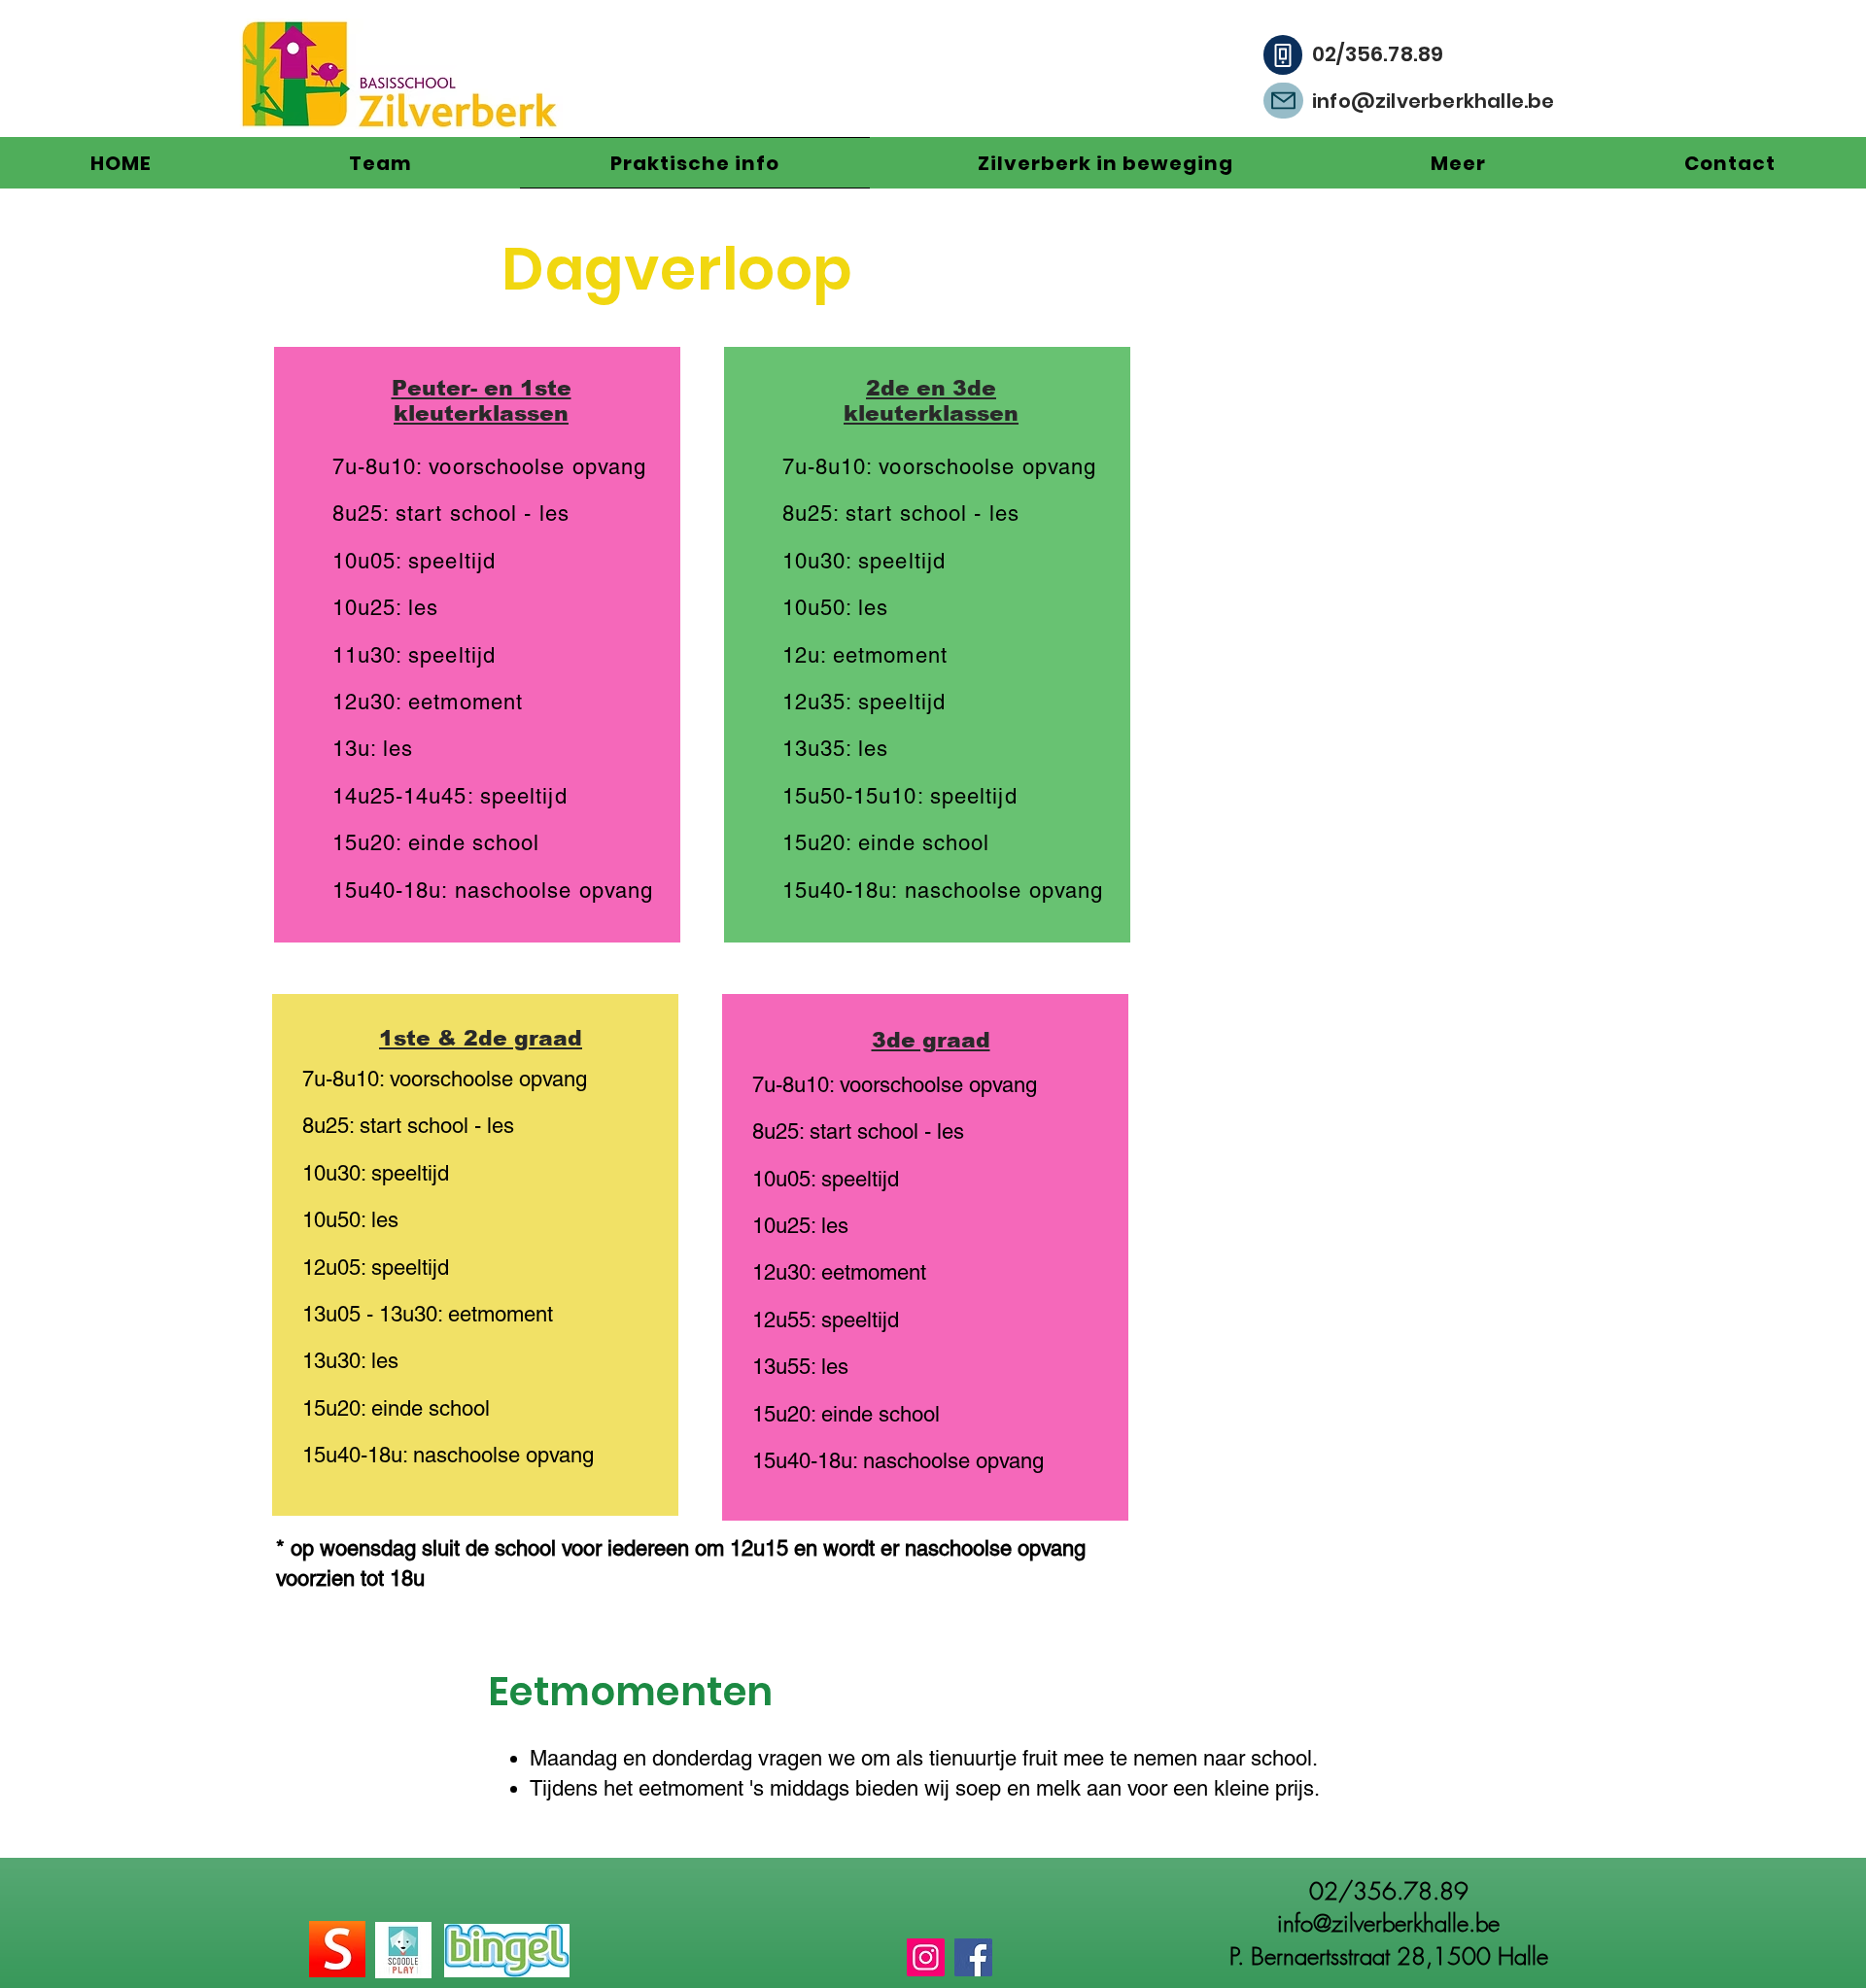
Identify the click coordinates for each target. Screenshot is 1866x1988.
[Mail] (1283, 101)
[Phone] (1283, 55)
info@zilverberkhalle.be (1434, 101)
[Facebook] (973, 1957)
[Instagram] (926, 1957)
